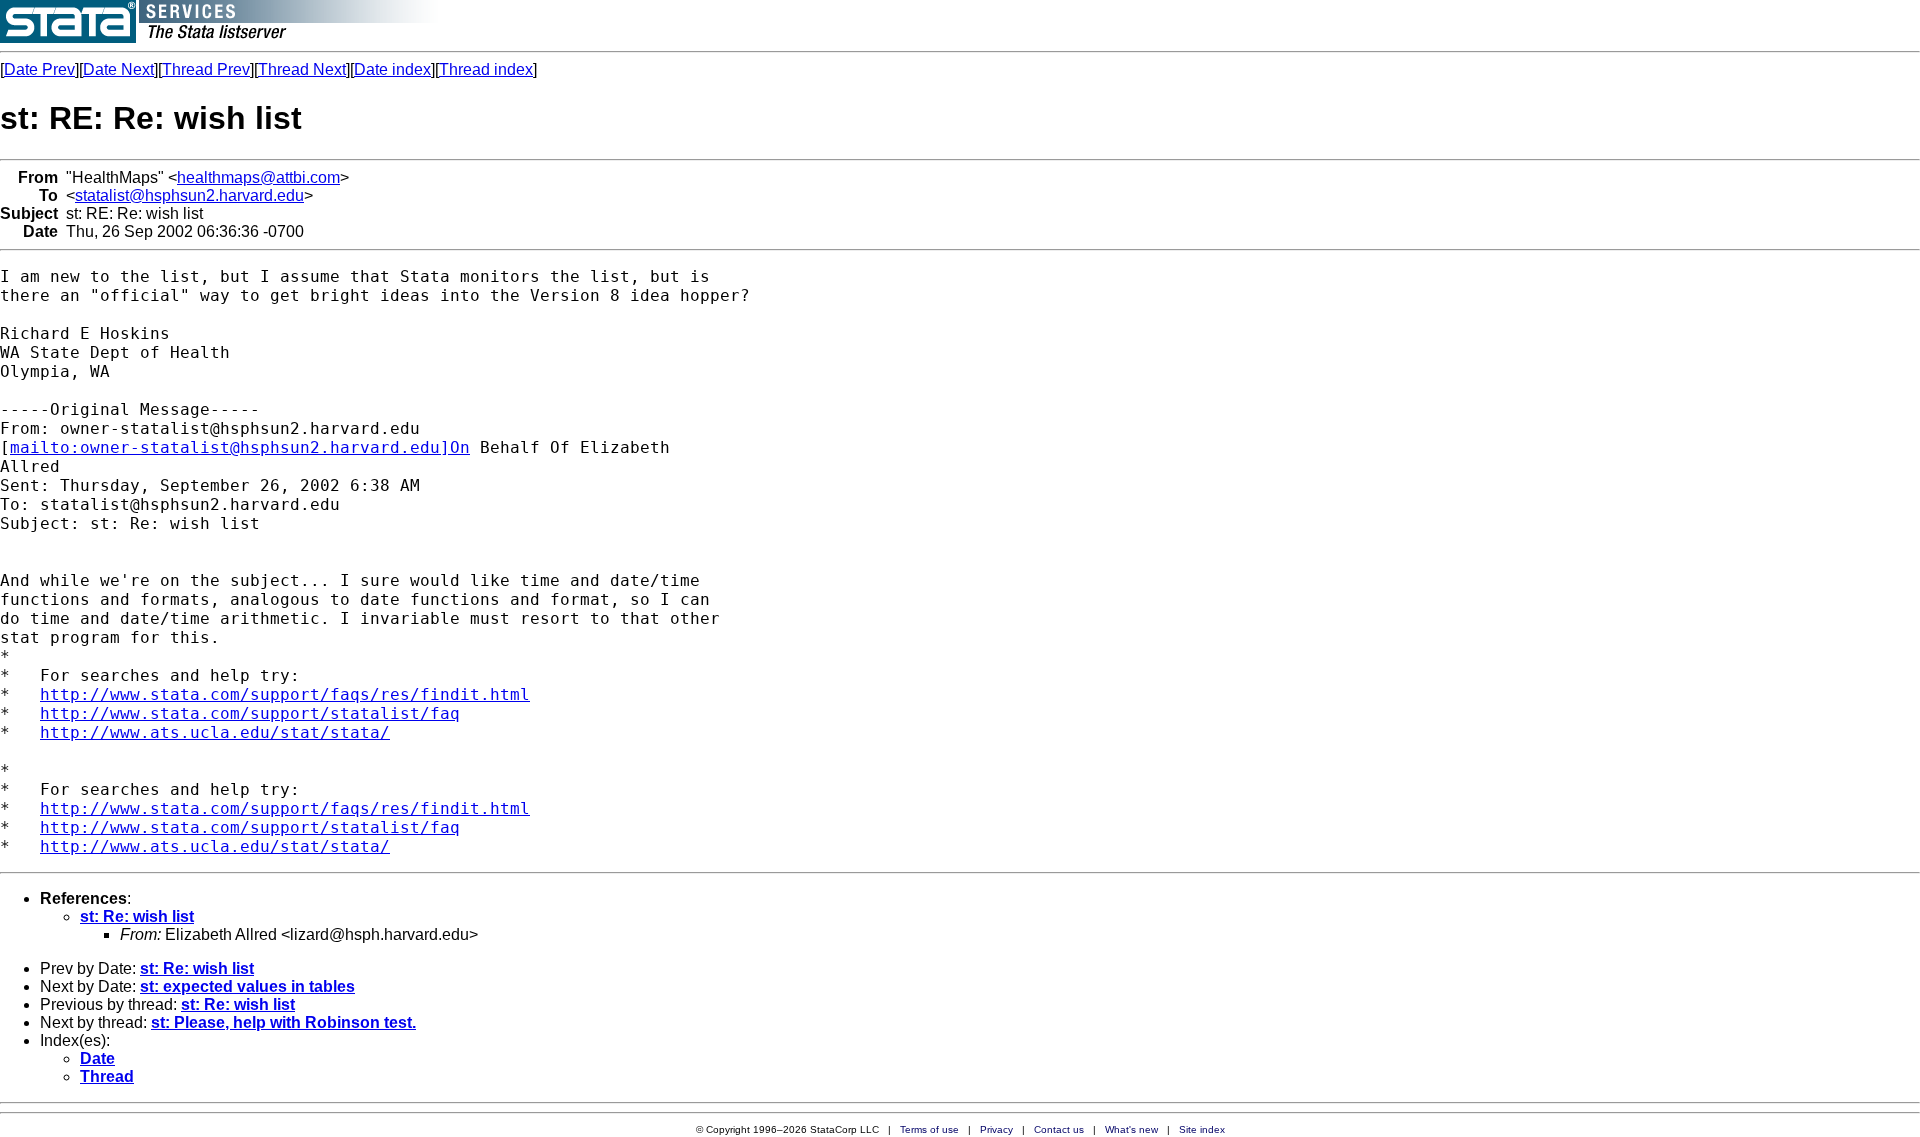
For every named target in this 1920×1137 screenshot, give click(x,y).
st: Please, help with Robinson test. (283, 1022)
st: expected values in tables (247, 986)
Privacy (996, 1129)
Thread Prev (206, 69)
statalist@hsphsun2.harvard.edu (189, 195)
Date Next (118, 69)
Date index (392, 69)
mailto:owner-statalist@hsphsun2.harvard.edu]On (240, 447)
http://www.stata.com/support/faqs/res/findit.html (285, 694)
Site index (1202, 1129)
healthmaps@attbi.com (258, 177)
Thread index (486, 69)
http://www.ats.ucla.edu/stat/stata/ (215, 732)
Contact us (1059, 1129)
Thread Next (302, 69)
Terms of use (929, 1129)
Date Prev (39, 69)
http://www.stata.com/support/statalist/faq (250, 713)
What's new (1131, 1129)
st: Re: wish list (137, 916)
